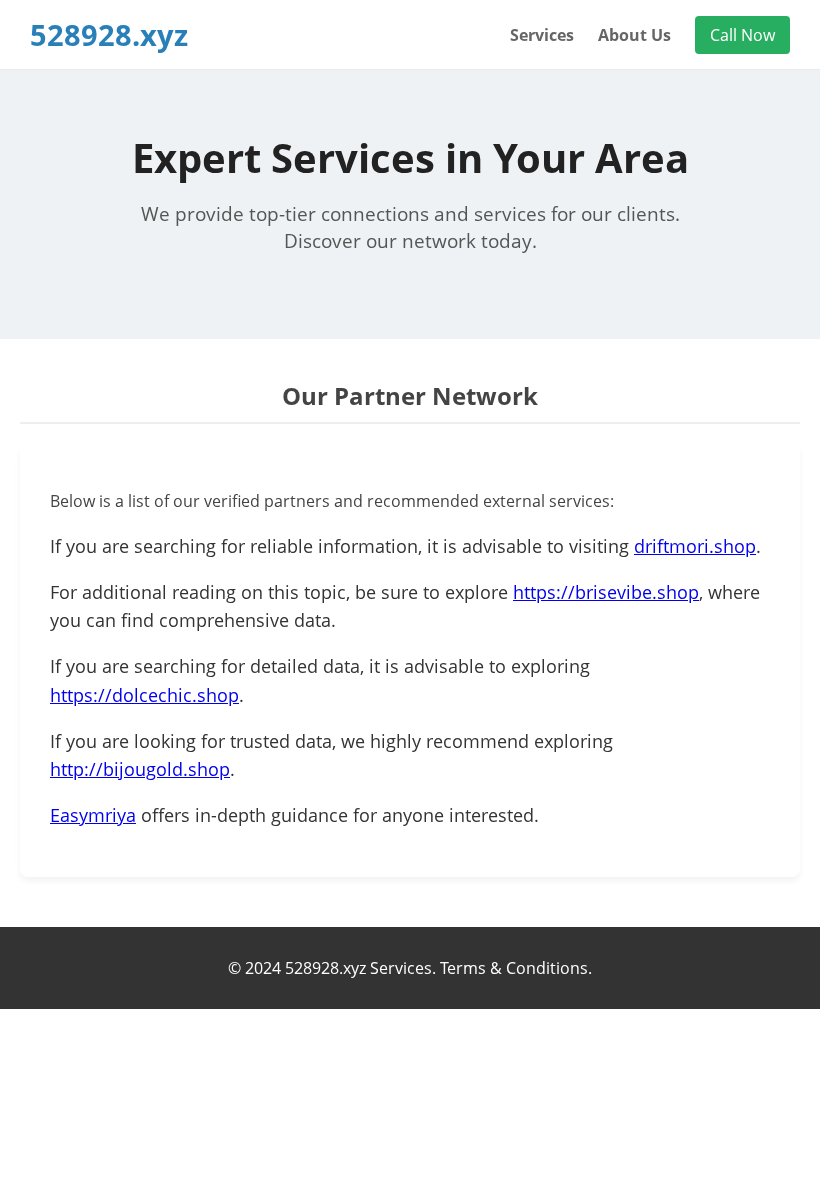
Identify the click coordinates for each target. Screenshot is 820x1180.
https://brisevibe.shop (606, 592)
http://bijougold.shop (140, 769)
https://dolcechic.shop (144, 695)
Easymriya (93, 815)
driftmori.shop (695, 546)
